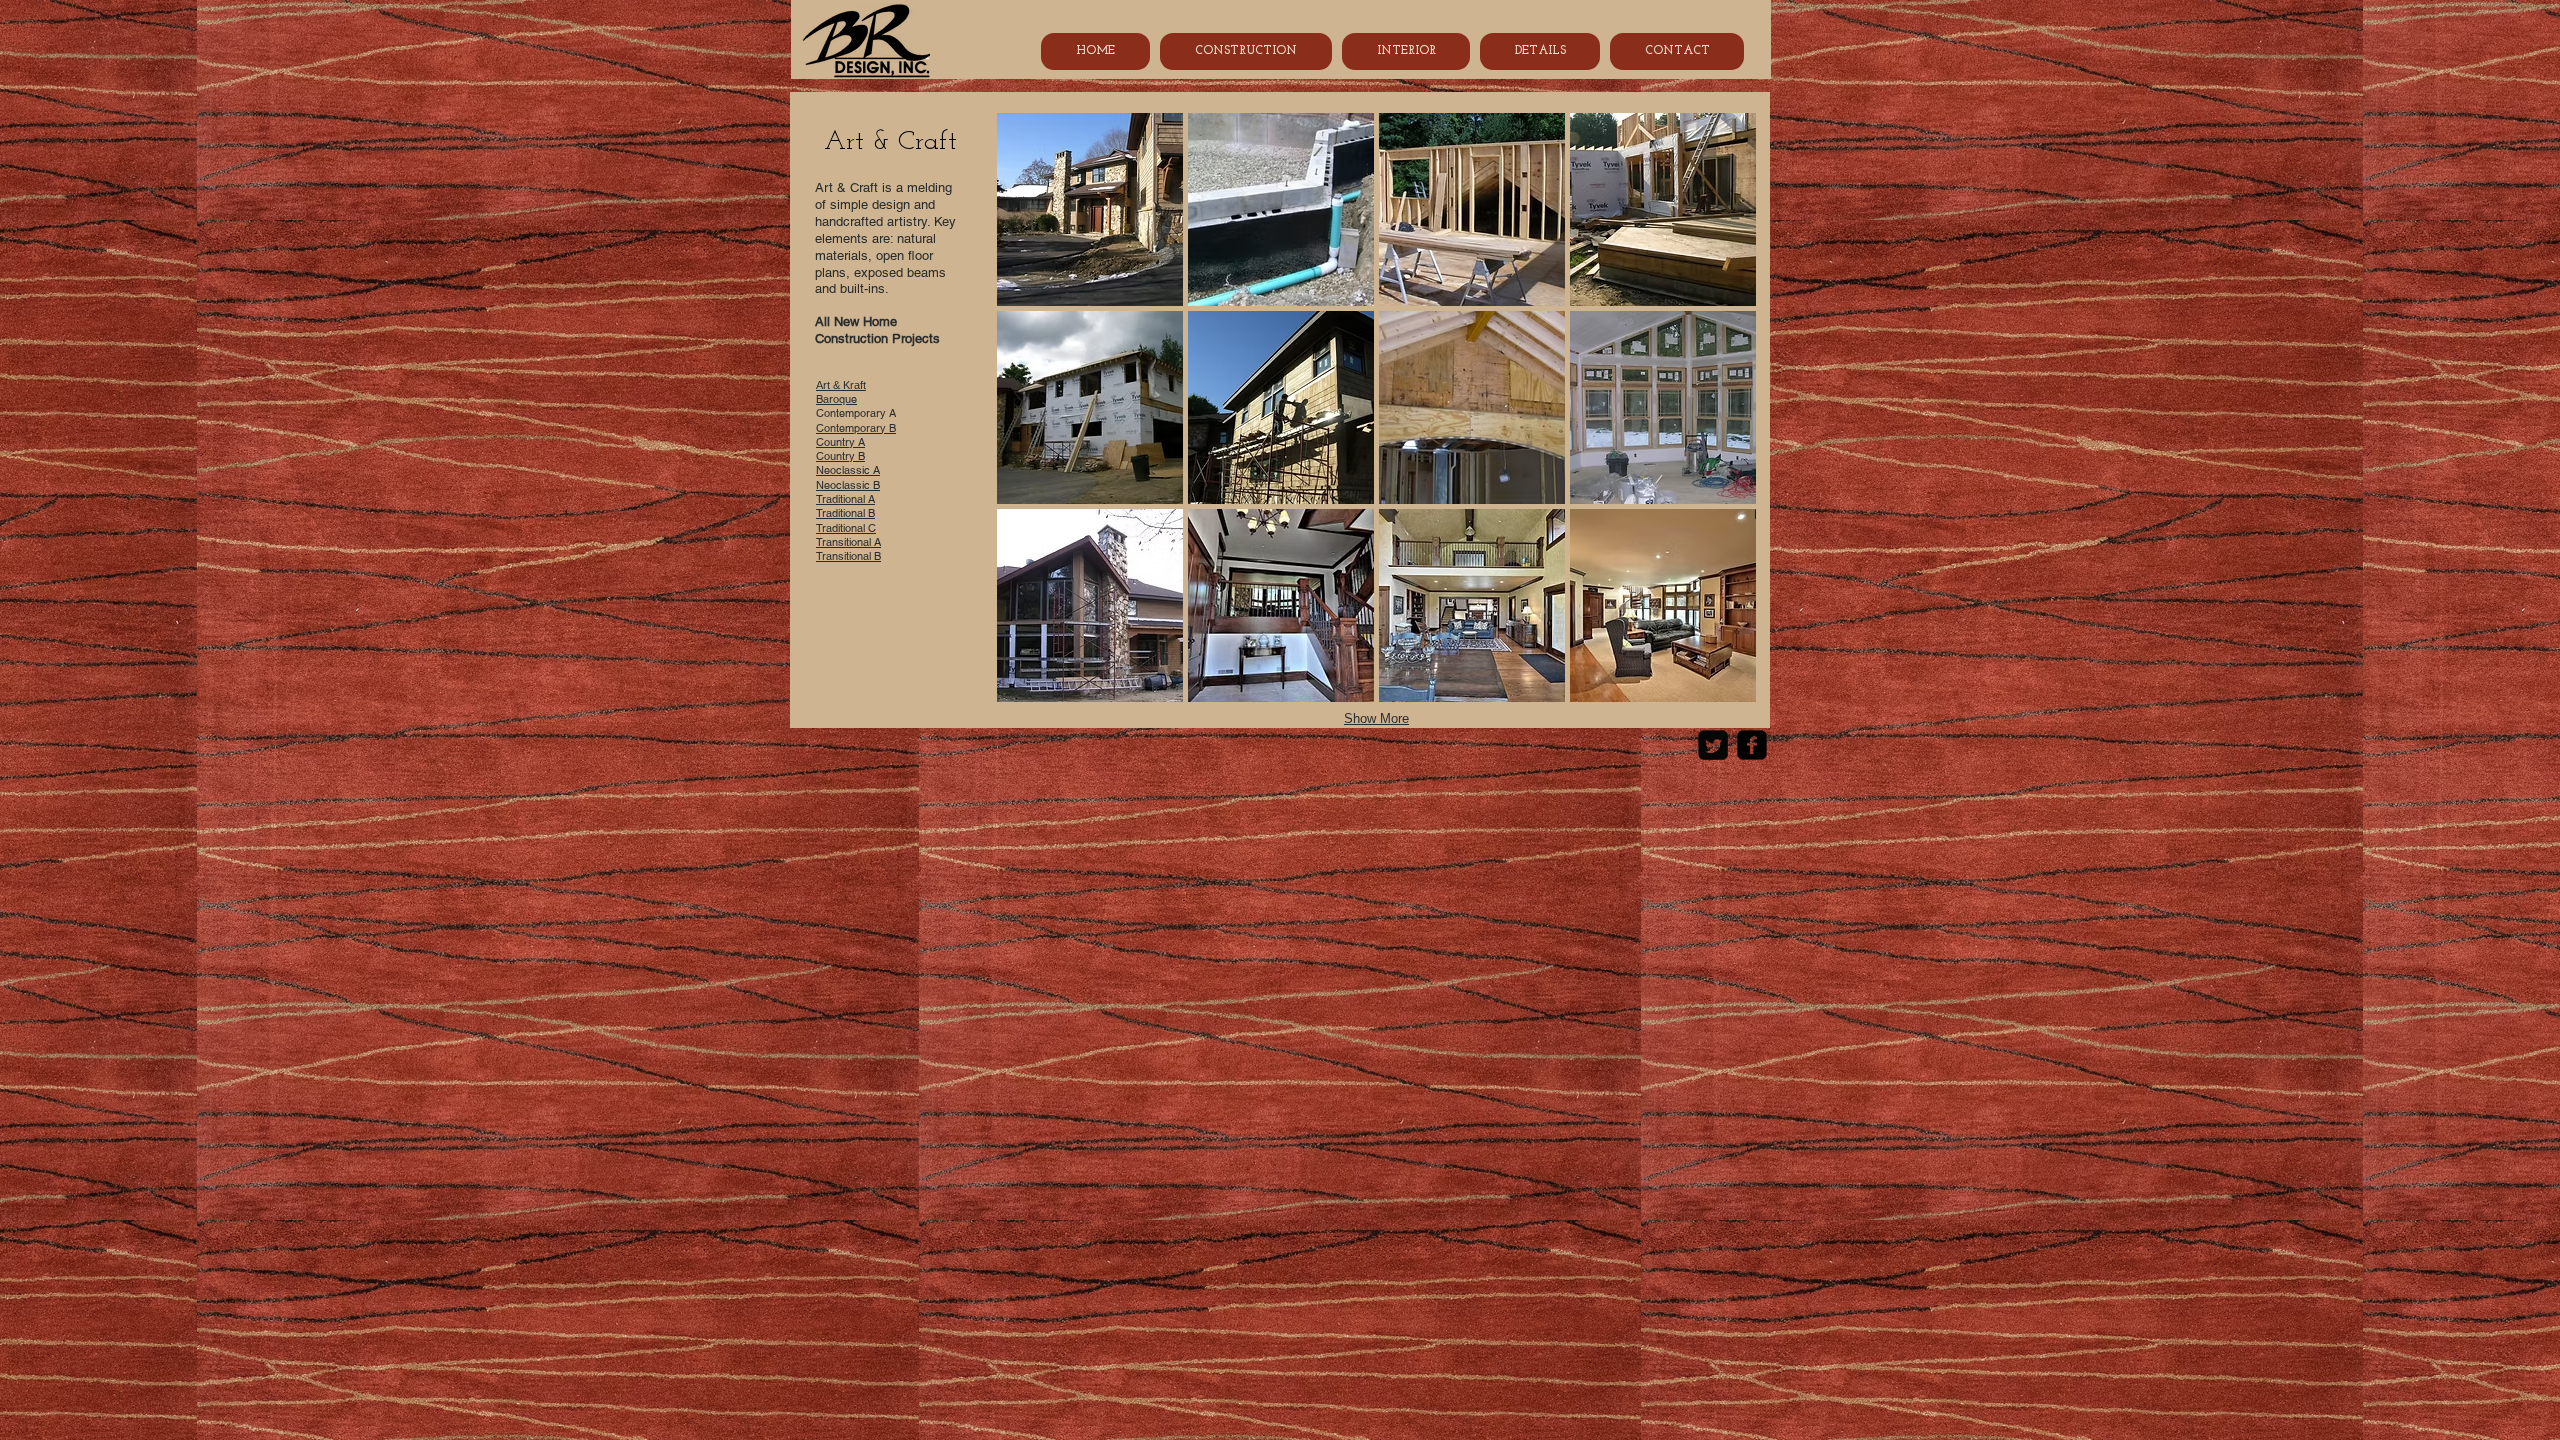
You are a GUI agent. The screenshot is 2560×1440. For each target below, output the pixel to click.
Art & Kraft (841, 385)
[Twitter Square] (1713, 745)
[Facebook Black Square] (1752, 745)
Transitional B (848, 556)
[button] (1090, 209)
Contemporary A (862, 413)
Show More (1376, 718)
